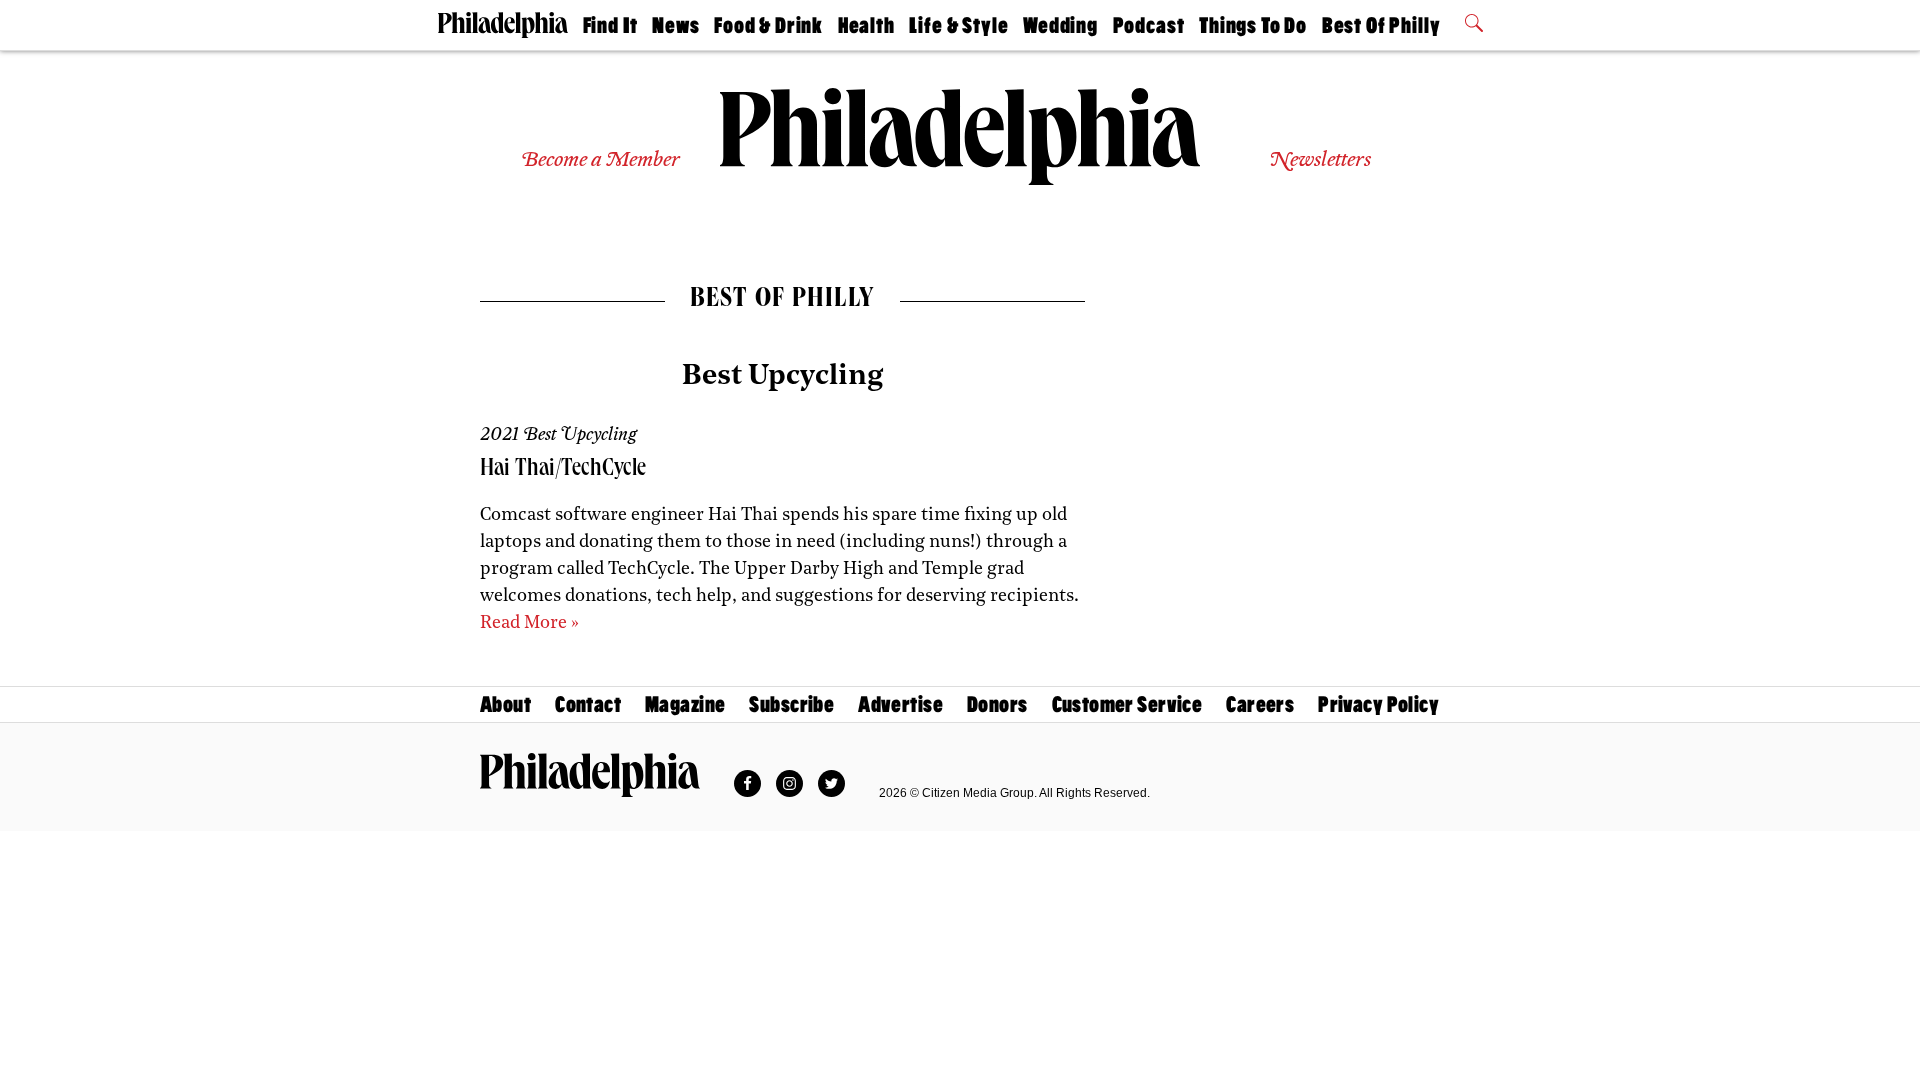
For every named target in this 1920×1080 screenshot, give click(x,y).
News (675, 25)
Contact (588, 704)
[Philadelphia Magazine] (590, 775)
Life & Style (958, 25)
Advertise (900, 704)
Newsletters (1320, 160)
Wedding (1060, 25)
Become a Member (600, 160)
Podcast (1149, 25)
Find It (610, 25)
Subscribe (791, 704)
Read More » (529, 624)
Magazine (685, 704)
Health (866, 25)
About (505, 704)
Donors (997, 704)
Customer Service (1127, 704)
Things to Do (1253, 25)
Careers (1260, 704)
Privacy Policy (1378, 704)
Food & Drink (768, 25)
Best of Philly (1381, 25)
